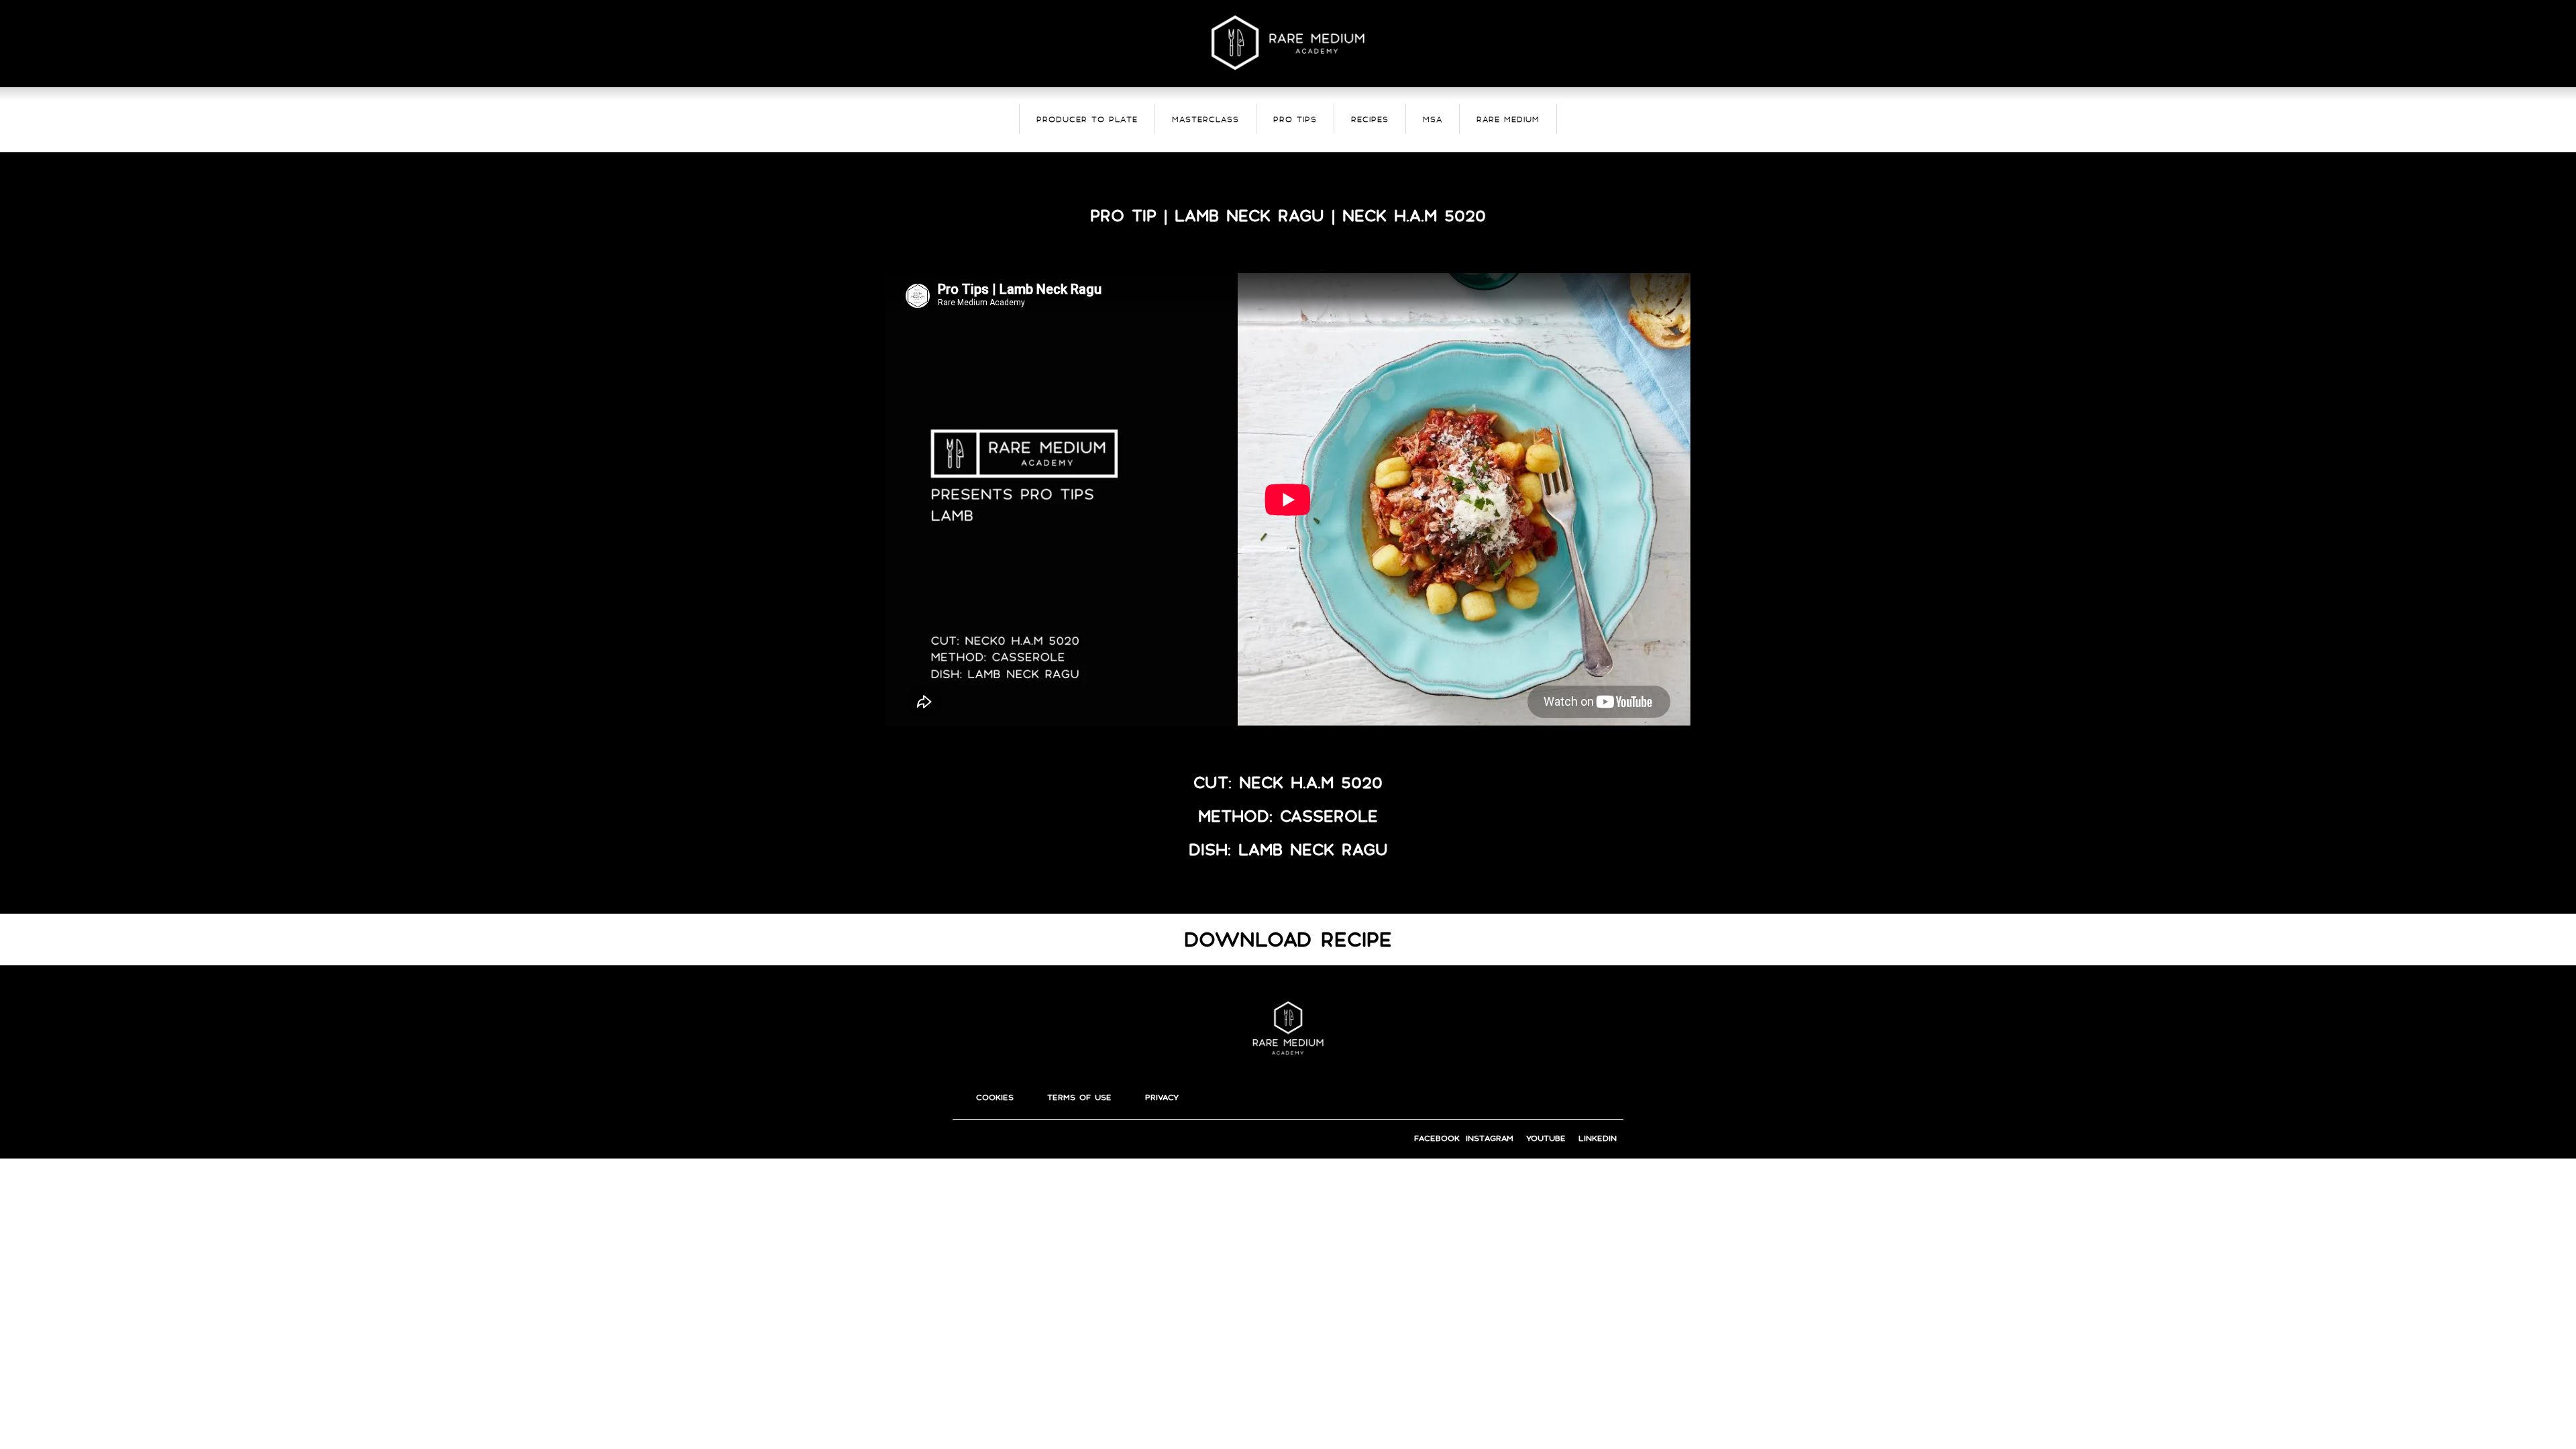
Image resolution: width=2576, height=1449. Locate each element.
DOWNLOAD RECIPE (1288, 940)
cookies (995, 1097)
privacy (1162, 1097)
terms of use (1079, 1097)
